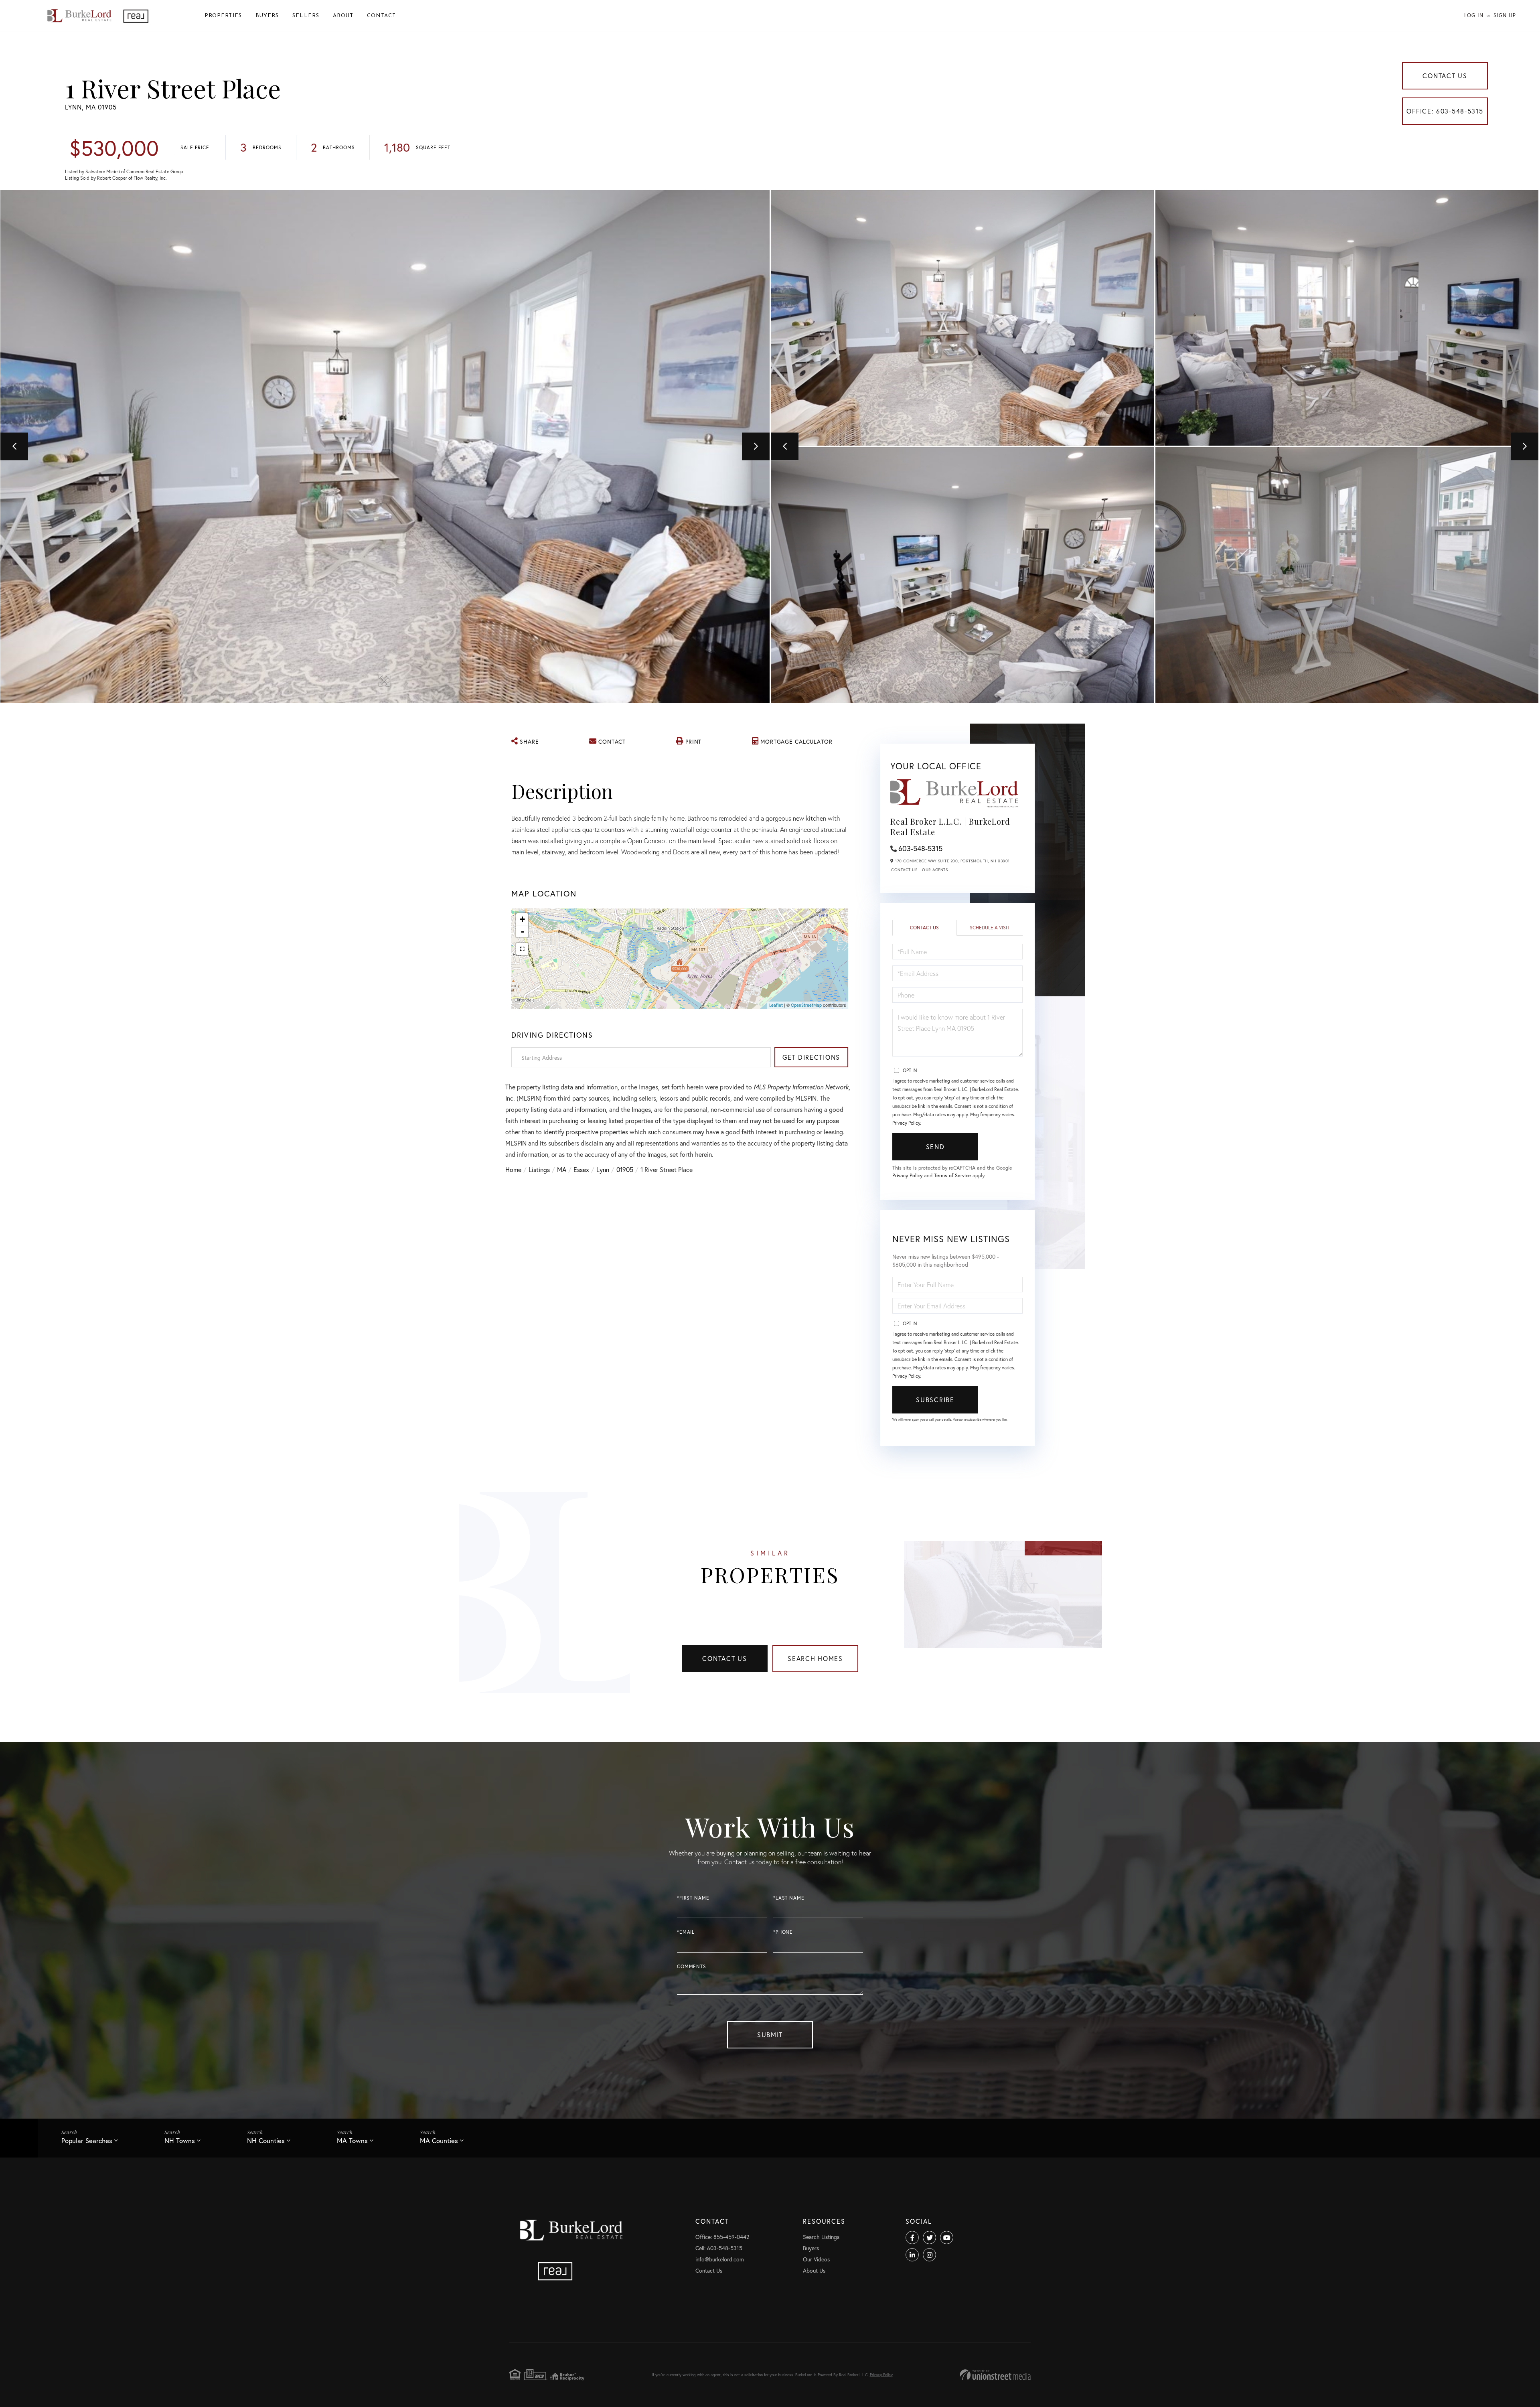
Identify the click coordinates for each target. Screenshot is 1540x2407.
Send (935, 1147)
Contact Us (1445, 76)
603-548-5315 (920, 848)
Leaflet (776, 1005)
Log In (1474, 15)
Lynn (603, 1169)
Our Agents (935, 870)
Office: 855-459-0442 (722, 2237)
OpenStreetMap (806, 1005)
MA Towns (352, 2140)
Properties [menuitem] (223, 16)
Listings (539, 1169)
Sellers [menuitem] (306, 16)
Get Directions (811, 1057)
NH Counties (266, 2140)
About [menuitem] (343, 16)
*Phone (783, 1932)
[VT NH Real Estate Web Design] (995, 2375)
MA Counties (439, 2140)
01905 (625, 1169)
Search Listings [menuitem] (821, 2237)
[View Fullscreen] (522, 949)
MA (562, 1169)
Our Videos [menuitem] (816, 2259)
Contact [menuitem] (381, 16)
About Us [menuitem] (814, 2270)
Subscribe (935, 1400)
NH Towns (180, 2140)
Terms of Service (952, 1175)
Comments (692, 1966)
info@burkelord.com (720, 2259)
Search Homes (815, 1658)
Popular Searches (87, 2140)
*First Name (693, 1898)
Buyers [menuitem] (267, 16)
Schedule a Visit (990, 928)
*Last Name (789, 1898)
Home (513, 1169)
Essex (581, 1169)
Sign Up (1505, 15)
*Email (686, 1932)
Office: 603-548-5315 (1445, 111)
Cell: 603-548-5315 (719, 2248)
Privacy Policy (906, 1123)
